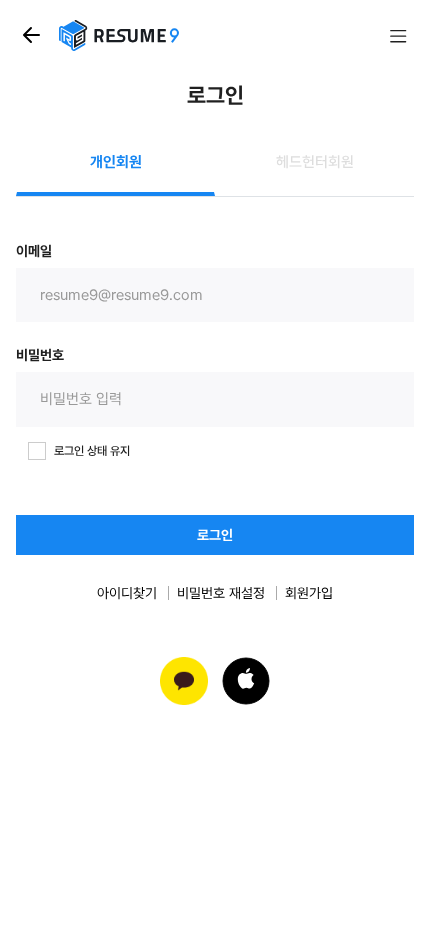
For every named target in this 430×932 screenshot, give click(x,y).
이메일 (34, 251)
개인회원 (116, 162)
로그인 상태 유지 (92, 451)
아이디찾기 (127, 593)
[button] (246, 681)
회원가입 (309, 593)
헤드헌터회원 (315, 162)
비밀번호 (40, 355)
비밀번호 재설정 (221, 593)
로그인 (215, 535)
